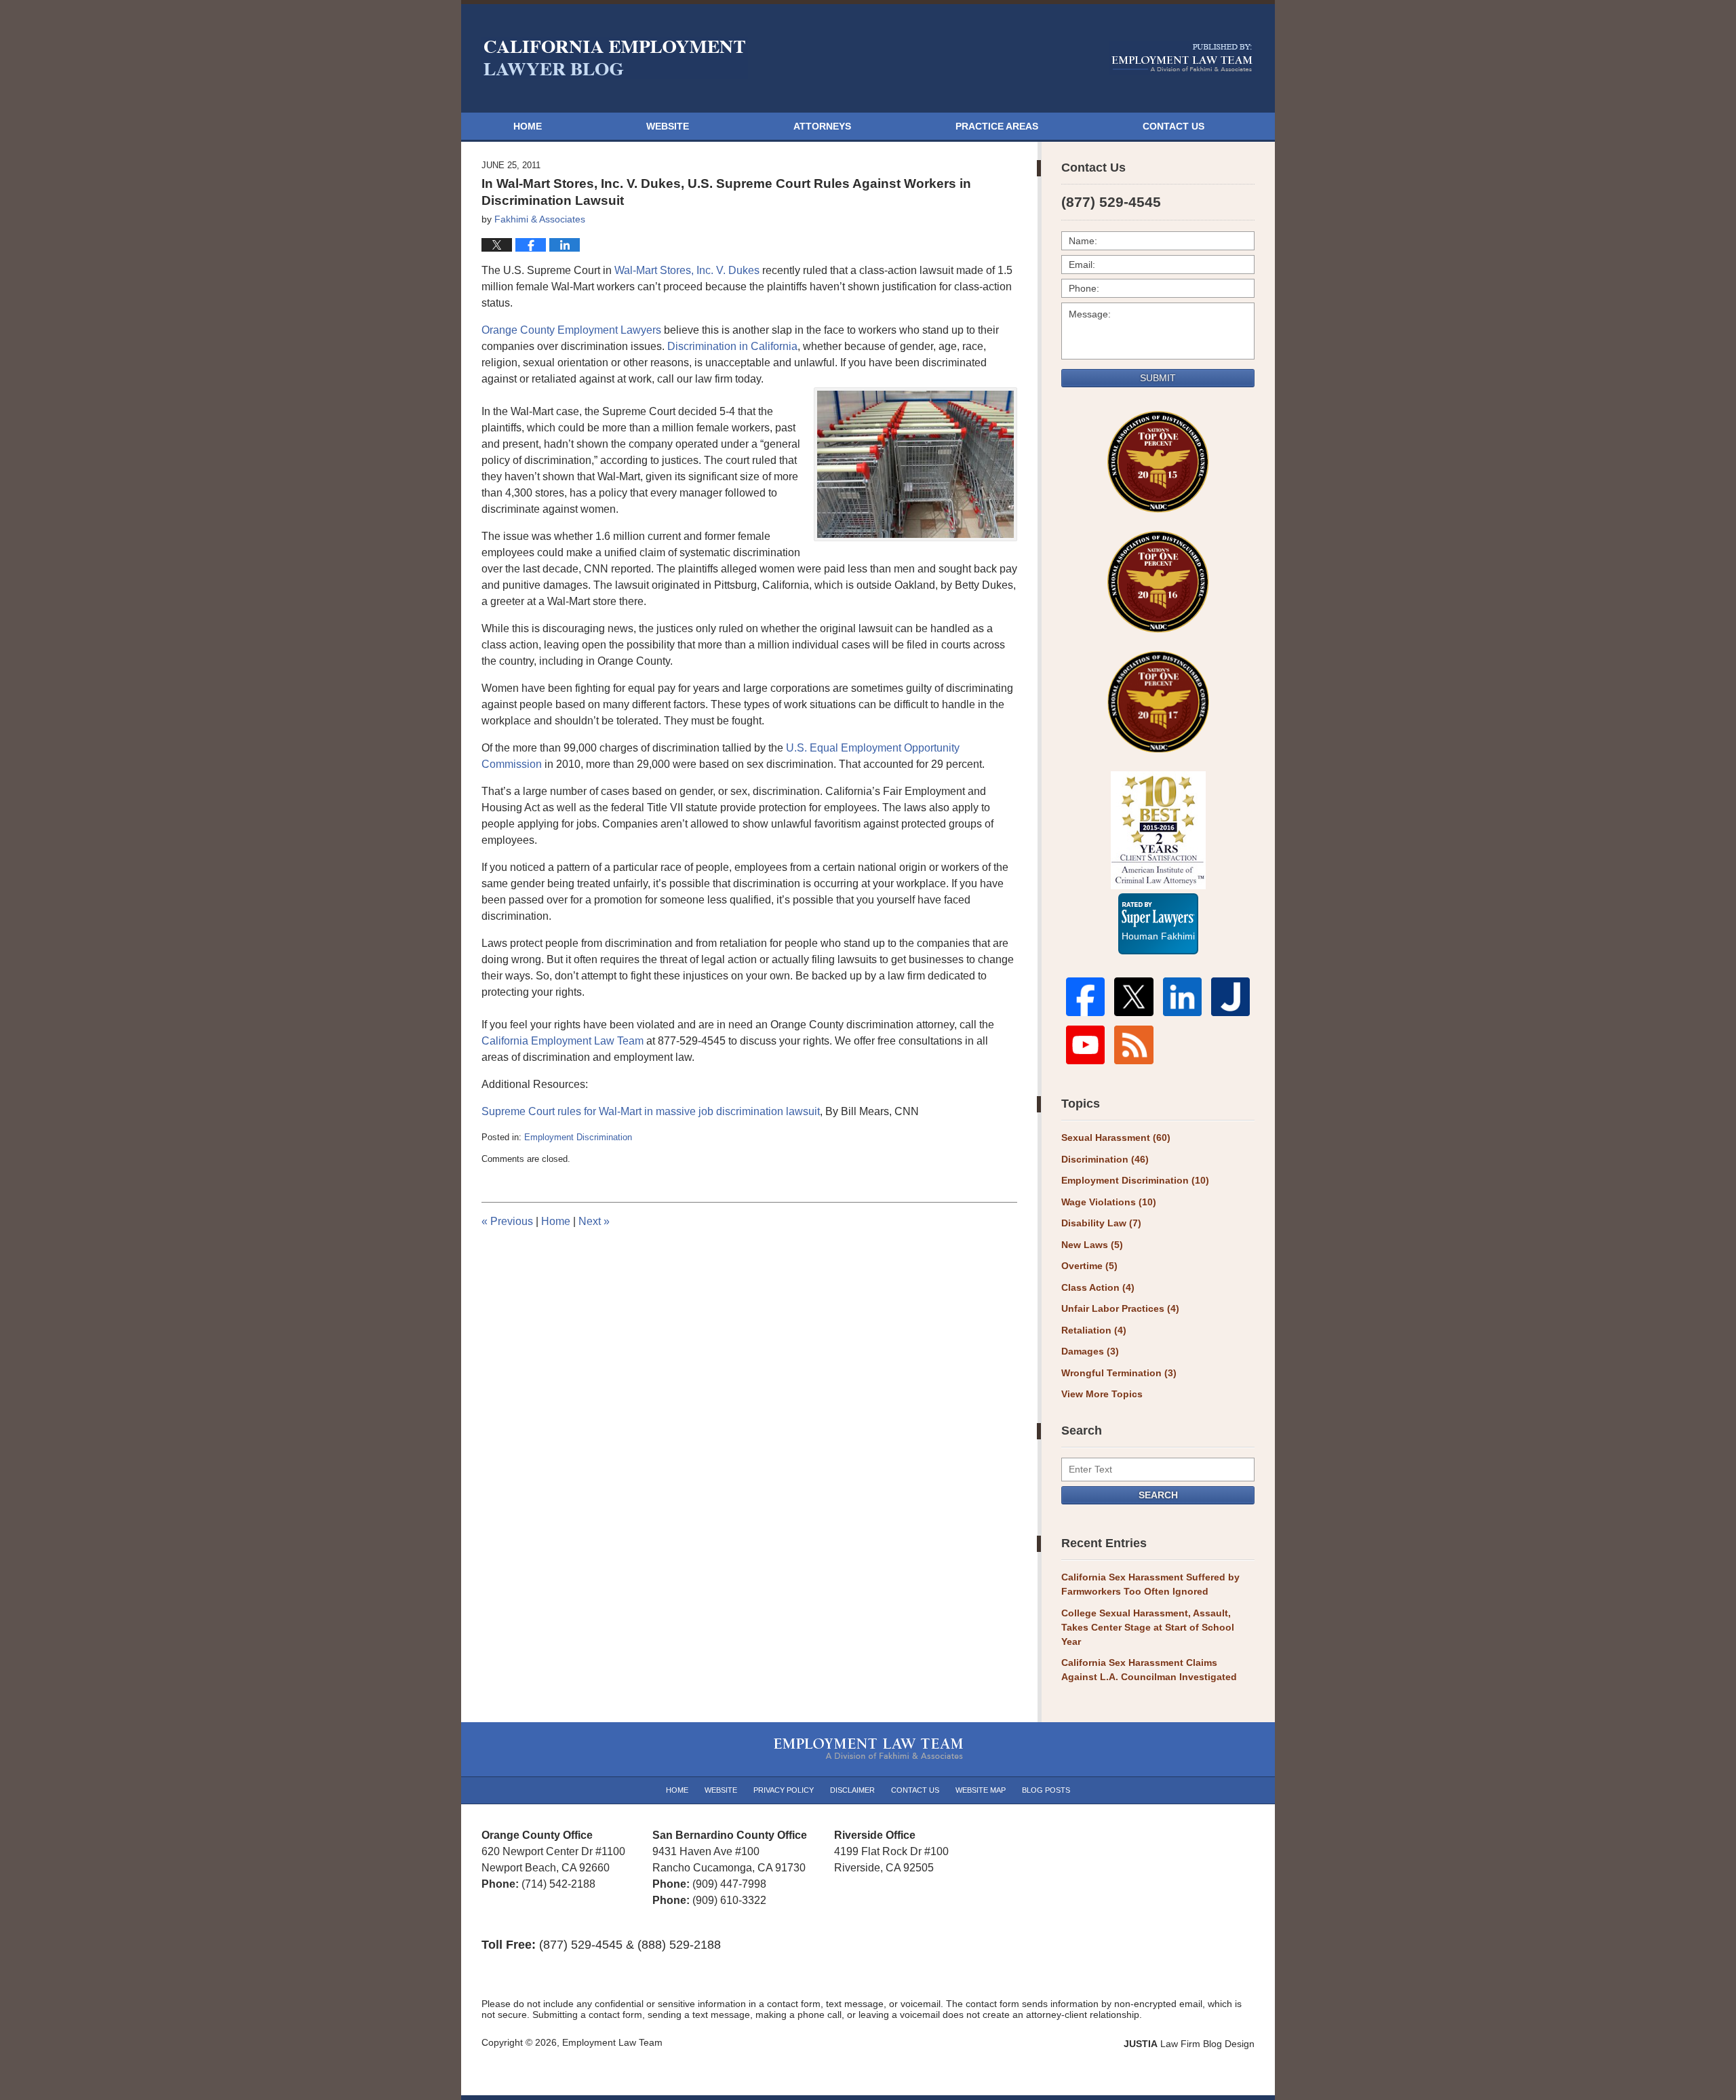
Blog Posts (1046, 1790)
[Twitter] (1133, 997)
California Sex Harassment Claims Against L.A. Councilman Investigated (1149, 1670)
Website (668, 126)
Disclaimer (852, 1790)
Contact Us (1173, 126)
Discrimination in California (732, 346)
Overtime (1089, 1266)
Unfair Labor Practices (1120, 1308)
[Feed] (1133, 1045)
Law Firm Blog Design (1189, 2044)
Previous (507, 1221)
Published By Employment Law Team (1182, 58)
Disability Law (1101, 1223)
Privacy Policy (784, 1790)
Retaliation (1094, 1330)
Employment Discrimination (578, 1137)
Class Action (1098, 1287)
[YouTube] (1085, 1045)
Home (528, 126)
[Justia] (1230, 997)
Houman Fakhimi (1158, 934)
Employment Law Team (612, 2042)
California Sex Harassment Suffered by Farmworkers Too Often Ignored (1150, 1584)
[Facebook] (1085, 997)
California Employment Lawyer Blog (615, 58)
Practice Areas (997, 126)
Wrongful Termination (1119, 1373)
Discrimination (1105, 1159)
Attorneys (822, 126)
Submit (1158, 378)
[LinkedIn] (1182, 997)
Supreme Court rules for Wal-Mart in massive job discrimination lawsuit (651, 1111)
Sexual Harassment (1116, 1137)
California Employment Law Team (563, 1041)
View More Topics (1102, 1394)
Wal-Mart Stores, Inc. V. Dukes (687, 270)
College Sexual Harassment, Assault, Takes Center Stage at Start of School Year (1148, 1627)
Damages (1090, 1351)
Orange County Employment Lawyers (571, 330)
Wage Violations (1109, 1202)
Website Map (981, 1790)
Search (1158, 1495)
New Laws (1092, 1245)
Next (594, 1221)
